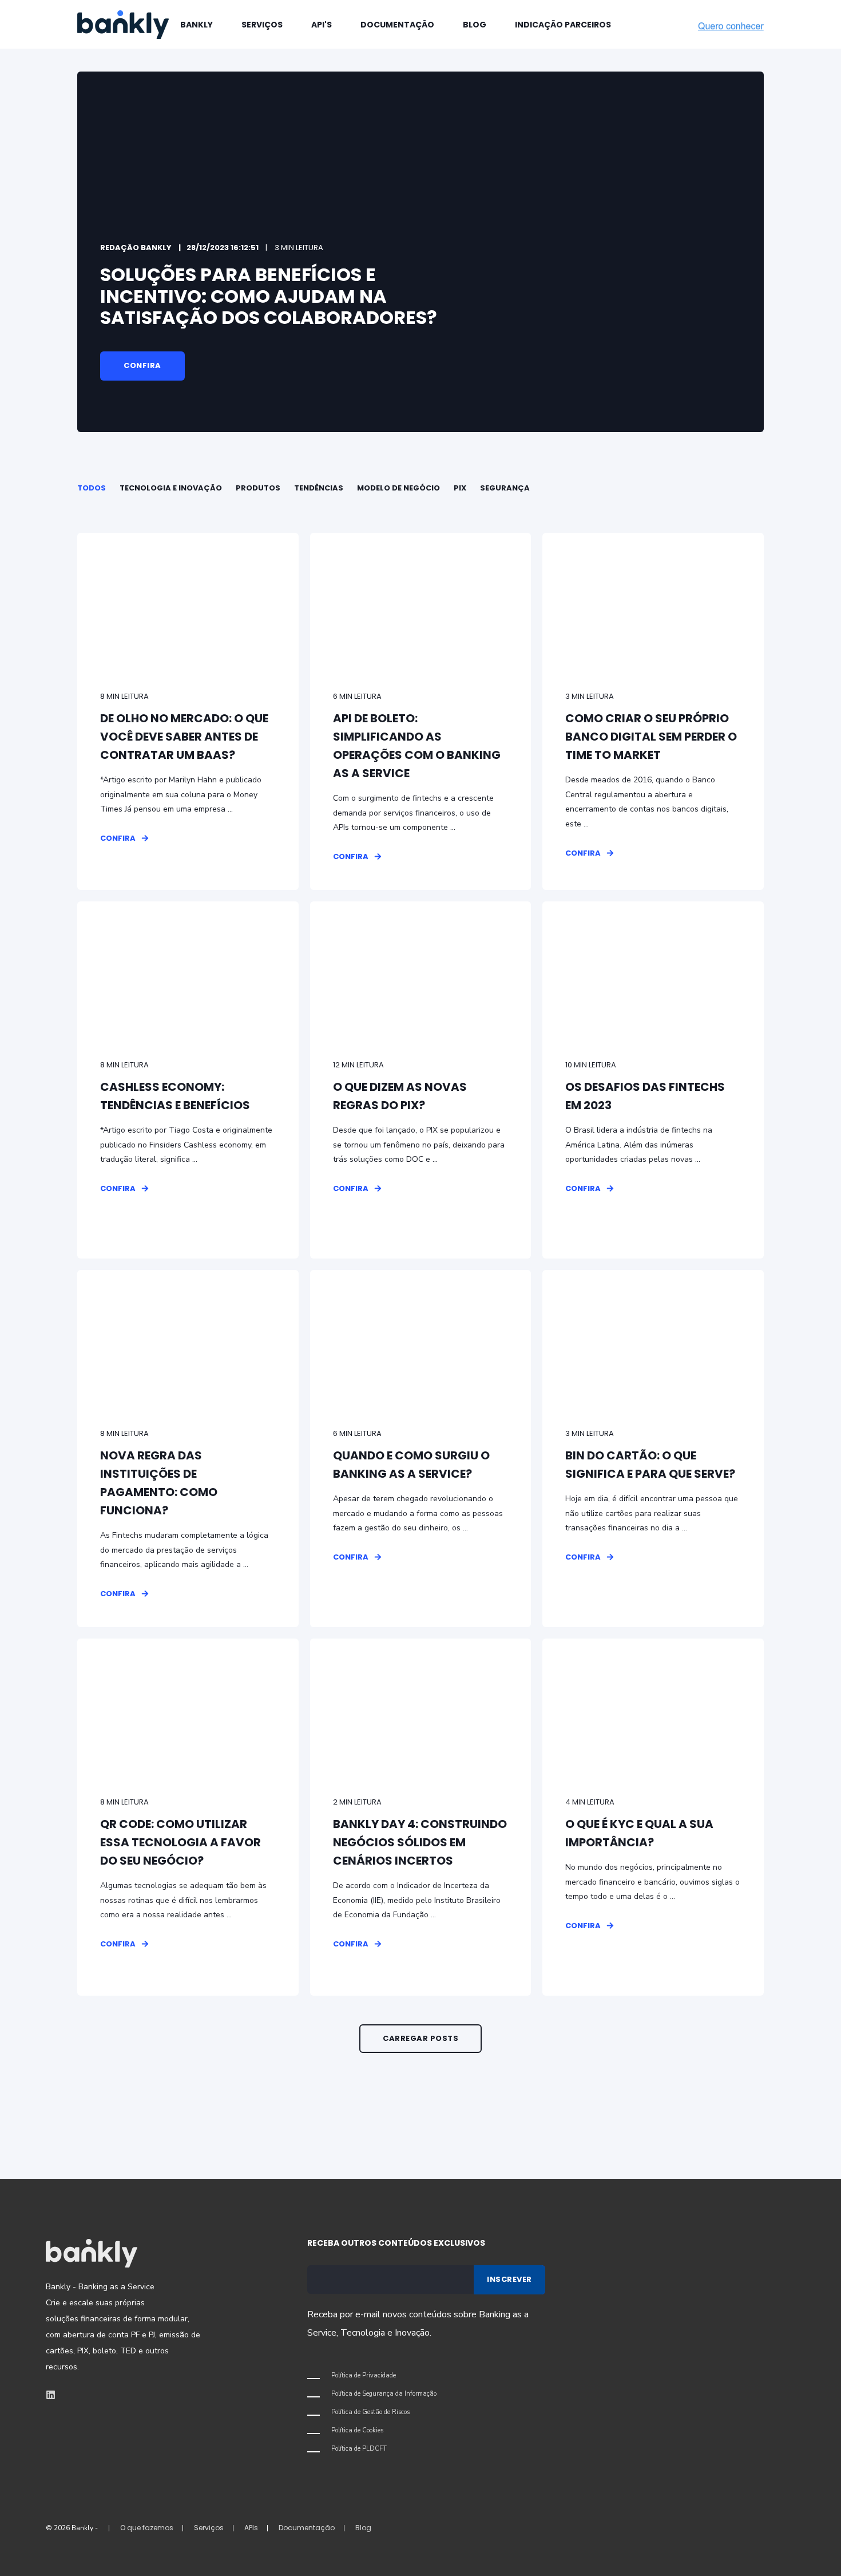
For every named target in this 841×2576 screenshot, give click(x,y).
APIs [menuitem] (251, 2528)
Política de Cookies (357, 2430)
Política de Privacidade (364, 2375)
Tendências (319, 488)
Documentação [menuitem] (397, 25)
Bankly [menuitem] (197, 25)
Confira (142, 365)
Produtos (258, 488)
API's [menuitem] (322, 25)
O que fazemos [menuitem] (147, 2528)
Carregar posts (420, 2038)
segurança (505, 488)
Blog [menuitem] (475, 25)
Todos (92, 488)
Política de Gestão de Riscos (370, 2412)
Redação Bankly (136, 248)
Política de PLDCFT (359, 2449)
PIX (460, 488)
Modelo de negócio (398, 488)
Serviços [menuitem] (262, 25)
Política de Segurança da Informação (384, 2394)
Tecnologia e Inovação (171, 488)
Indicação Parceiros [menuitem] (563, 25)
